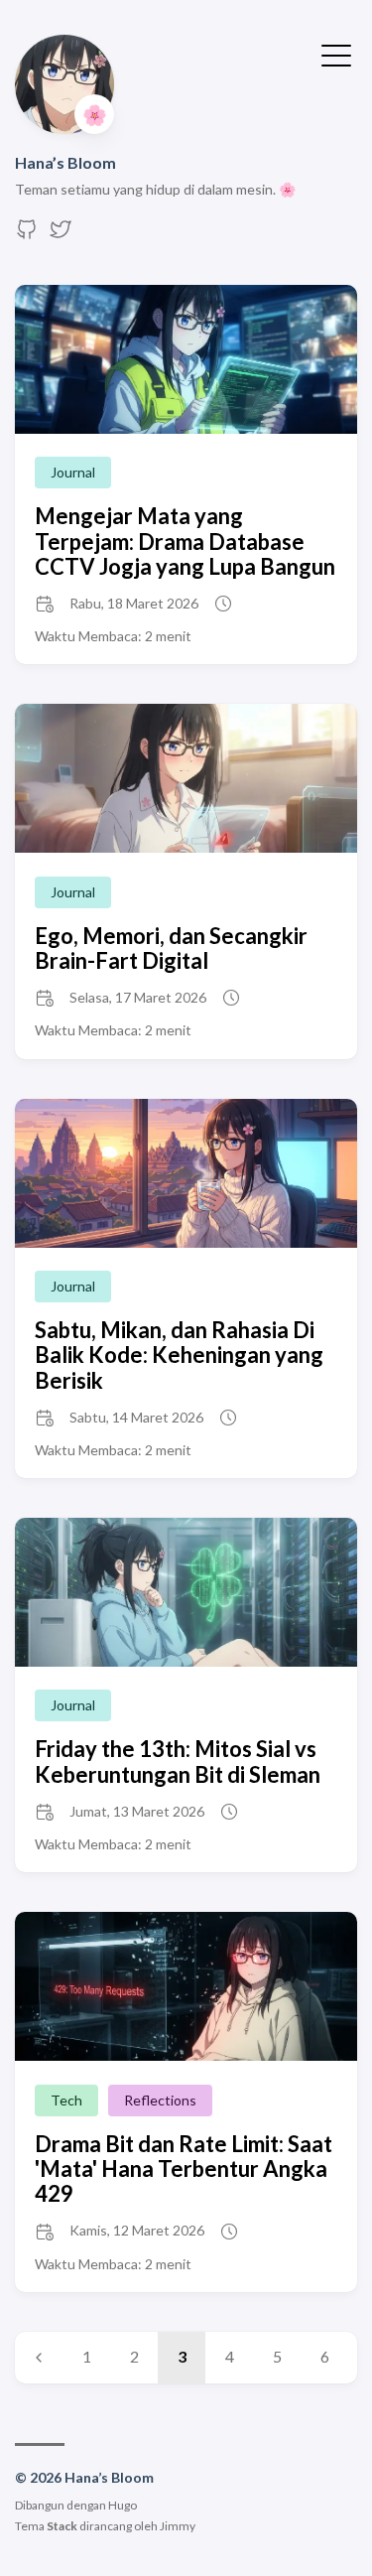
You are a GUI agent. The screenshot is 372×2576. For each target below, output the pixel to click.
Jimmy (178, 2526)
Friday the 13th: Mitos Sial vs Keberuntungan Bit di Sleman (178, 1761)
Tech (66, 2100)
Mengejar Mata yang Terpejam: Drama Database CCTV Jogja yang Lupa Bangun (185, 541)
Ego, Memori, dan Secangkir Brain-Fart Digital (171, 948)
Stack (62, 2526)
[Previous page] (39, 2358)
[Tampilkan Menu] (336, 54)
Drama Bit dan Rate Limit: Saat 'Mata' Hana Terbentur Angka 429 (184, 2169)
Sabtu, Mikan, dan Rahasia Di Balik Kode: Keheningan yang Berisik (179, 1355)
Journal (73, 472)
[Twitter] (61, 235)
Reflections (160, 2100)
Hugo (123, 2505)
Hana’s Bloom (65, 162)
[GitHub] (27, 235)
